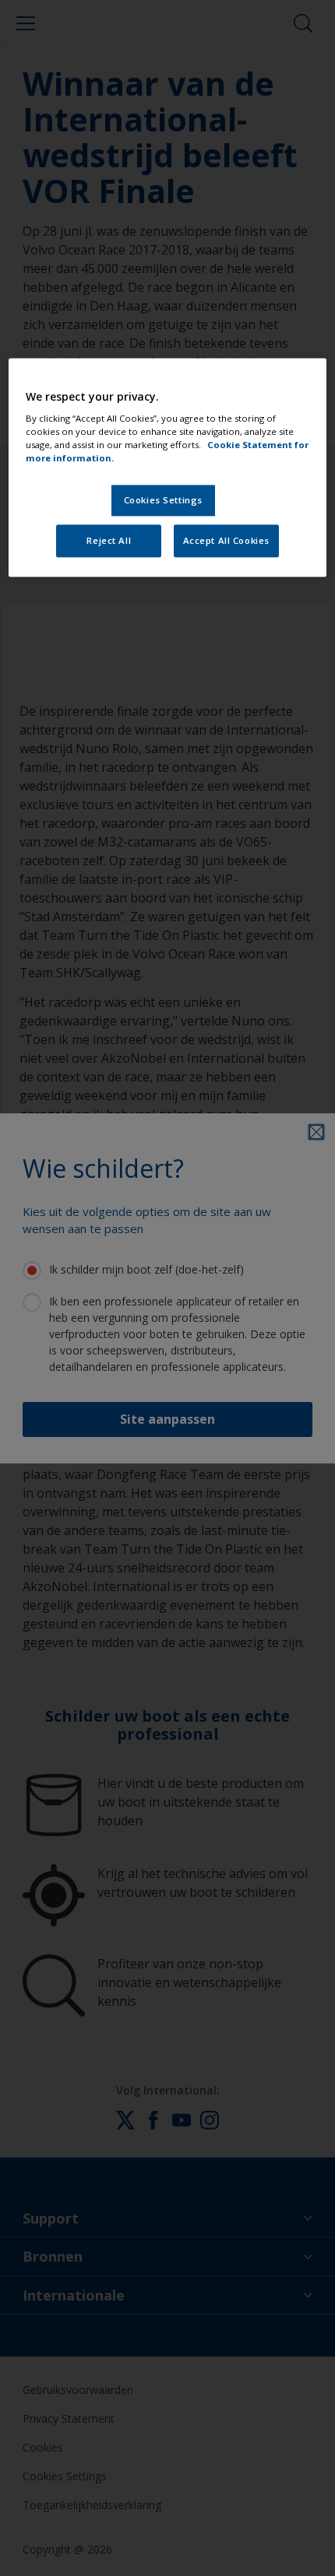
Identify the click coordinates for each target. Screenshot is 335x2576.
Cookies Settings (163, 501)
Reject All (109, 541)
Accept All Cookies (226, 541)
